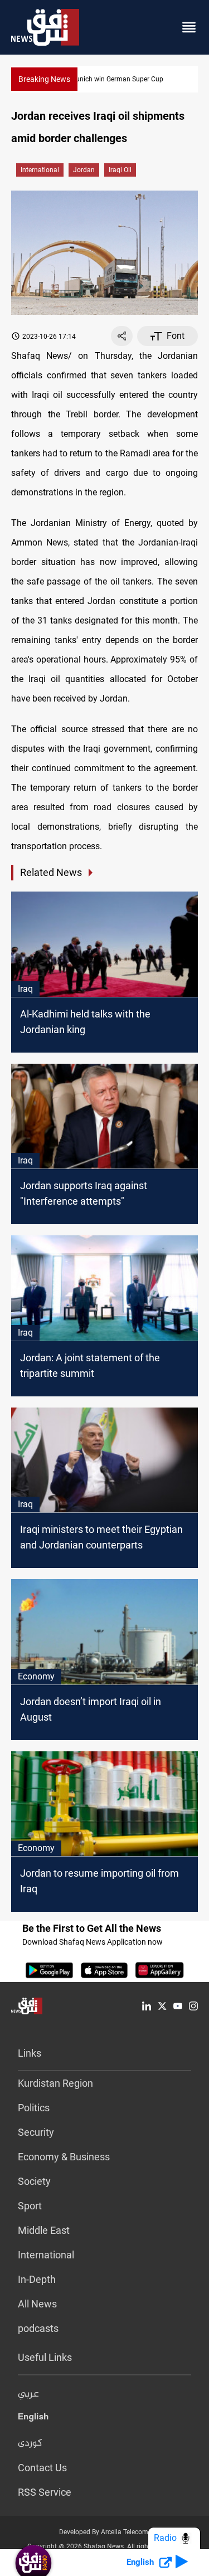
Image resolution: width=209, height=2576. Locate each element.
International (40, 170)
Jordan (84, 170)
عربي (28, 2394)
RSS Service (45, 2492)
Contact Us (42, 2468)
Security (36, 2132)
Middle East (44, 2230)
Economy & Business (64, 2157)
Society (34, 2181)
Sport (30, 2206)
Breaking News (44, 79)
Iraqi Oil (120, 170)
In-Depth (37, 2279)
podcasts (38, 2328)
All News (37, 2304)
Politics (34, 2108)
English (33, 2419)
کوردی (30, 2443)
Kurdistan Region (55, 2083)
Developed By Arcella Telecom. (104, 2532)
